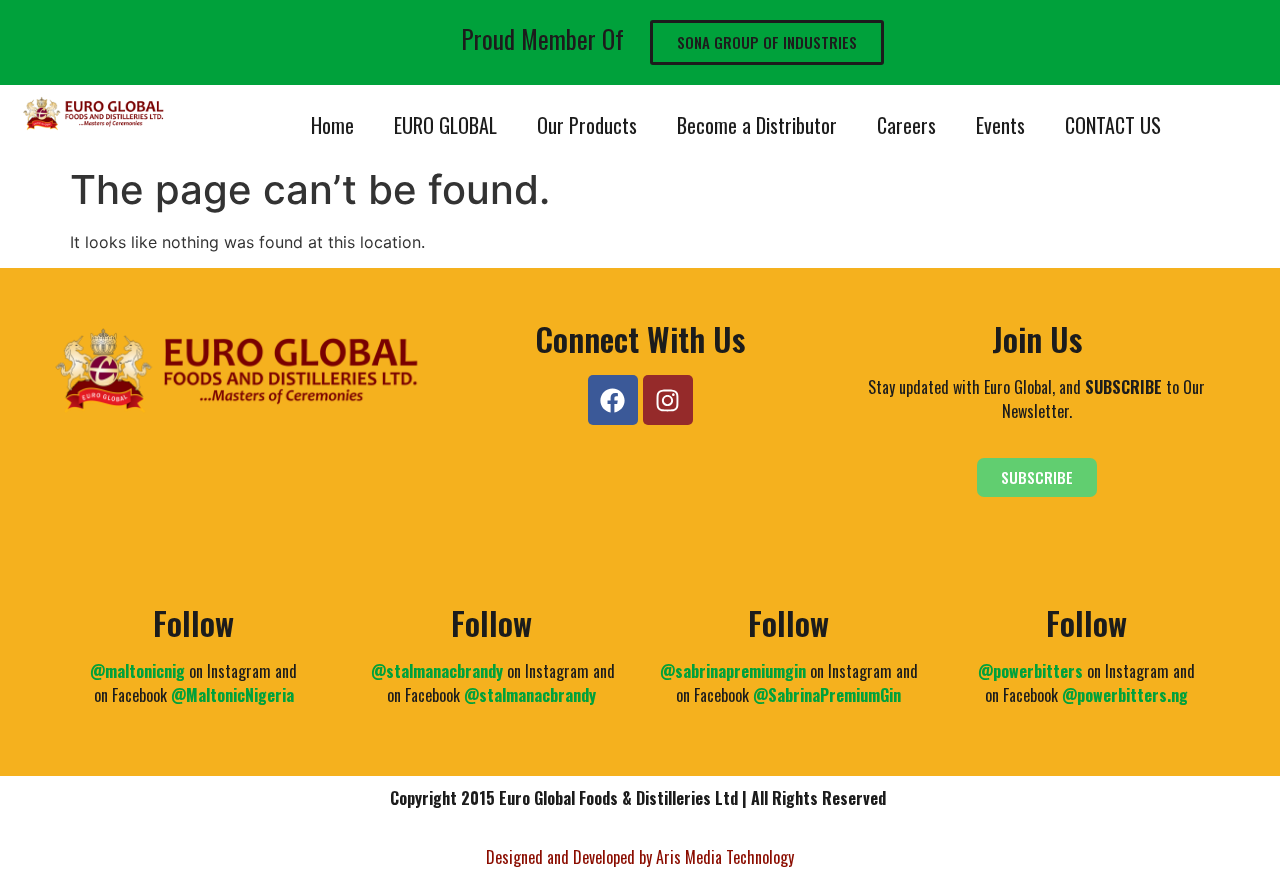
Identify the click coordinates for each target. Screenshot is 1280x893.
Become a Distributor (757, 125)
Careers (906, 125)
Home (332, 125)
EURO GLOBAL (445, 125)
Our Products (587, 125)
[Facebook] (613, 400)
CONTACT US (1113, 125)
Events (1000, 125)
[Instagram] (668, 400)
